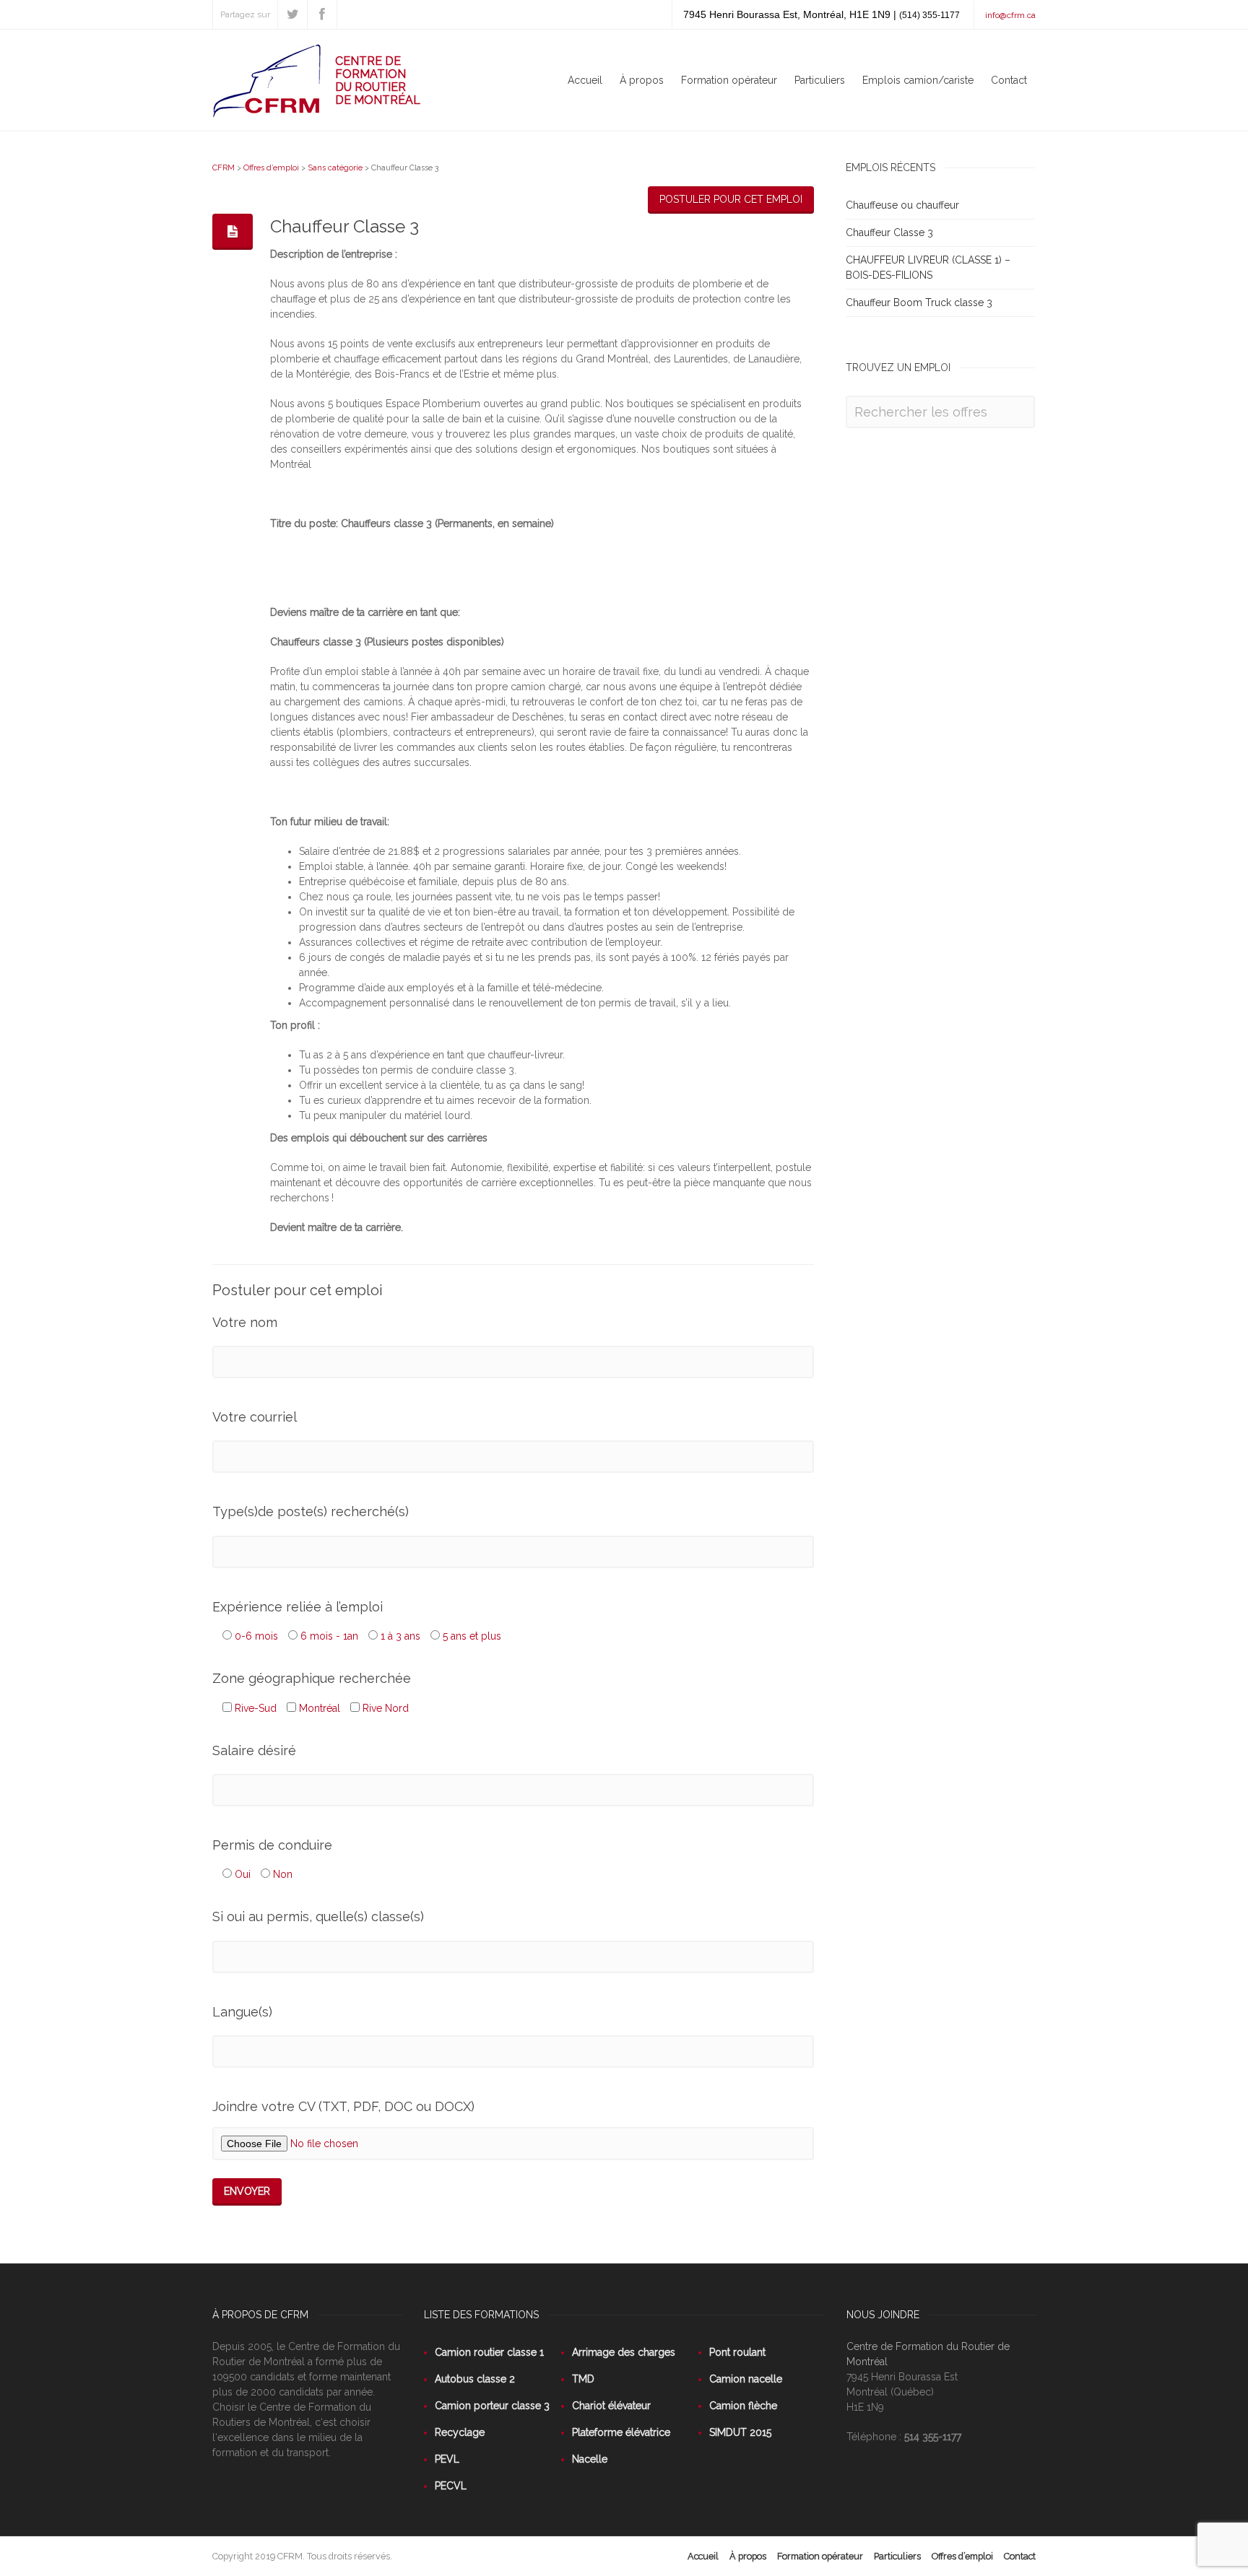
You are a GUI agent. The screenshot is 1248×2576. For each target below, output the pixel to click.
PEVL (447, 2459)
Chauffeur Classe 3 (889, 232)
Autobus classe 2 (475, 2379)
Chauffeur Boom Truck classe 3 (919, 303)
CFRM (224, 168)
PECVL (451, 2486)
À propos (642, 80)
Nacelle (590, 2459)
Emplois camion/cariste (918, 80)
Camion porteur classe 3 (492, 2406)
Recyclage (460, 2432)
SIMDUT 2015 (740, 2432)
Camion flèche (743, 2406)
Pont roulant (737, 2352)
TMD (583, 2379)
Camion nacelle (746, 2379)
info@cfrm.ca (1010, 15)
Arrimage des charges (624, 2352)
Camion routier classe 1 (489, 2352)
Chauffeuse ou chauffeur (902, 205)
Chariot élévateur (611, 2406)
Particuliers (820, 80)
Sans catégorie (335, 168)
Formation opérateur (729, 80)
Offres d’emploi (271, 168)
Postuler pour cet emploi (731, 199)
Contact (1009, 80)
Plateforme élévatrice (621, 2432)
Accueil (585, 80)
